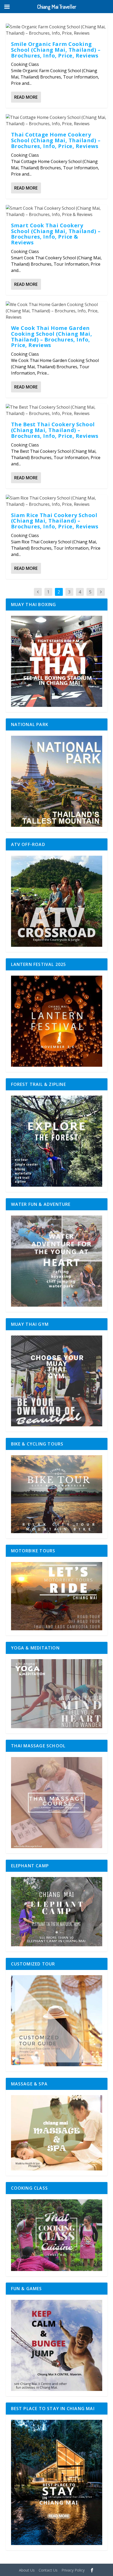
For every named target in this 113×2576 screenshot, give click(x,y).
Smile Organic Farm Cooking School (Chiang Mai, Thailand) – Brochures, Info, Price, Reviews (56, 50)
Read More (26, 97)
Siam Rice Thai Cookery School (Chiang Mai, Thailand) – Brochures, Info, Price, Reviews (55, 521)
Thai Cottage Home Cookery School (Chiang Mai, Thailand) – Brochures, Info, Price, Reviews (56, 140)
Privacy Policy (73, 2570)
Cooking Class (25, 64)
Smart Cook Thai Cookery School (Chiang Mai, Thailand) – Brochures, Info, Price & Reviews (56, 234)
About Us (27, 2570)
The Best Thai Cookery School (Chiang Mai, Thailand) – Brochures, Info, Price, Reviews (55, 430)
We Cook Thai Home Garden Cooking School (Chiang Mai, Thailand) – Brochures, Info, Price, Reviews (52, 337)
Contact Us (48, 2570)
